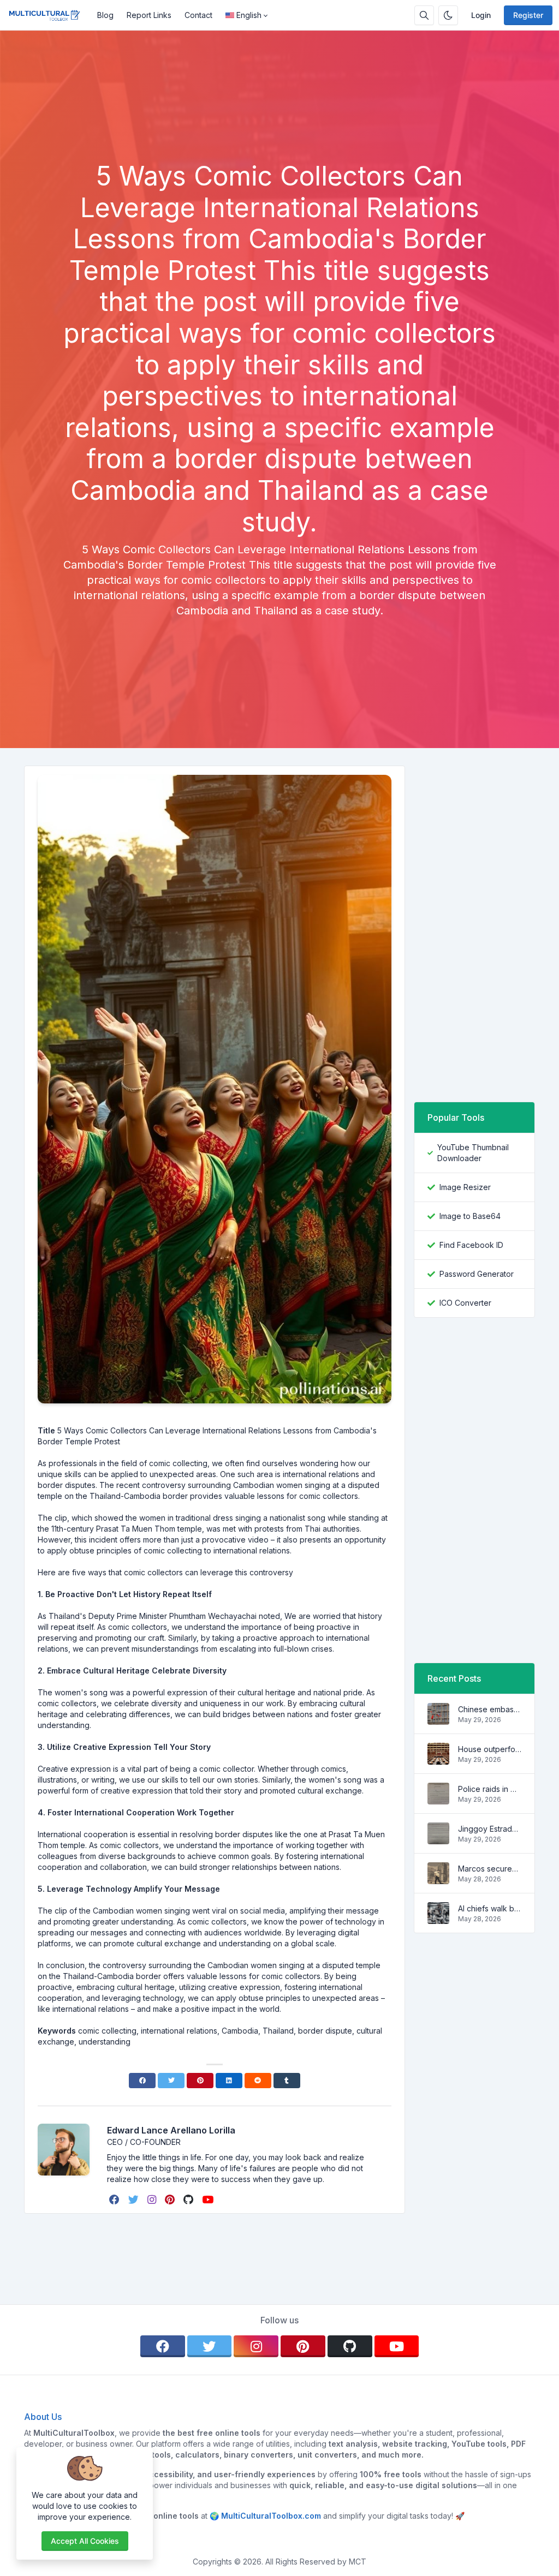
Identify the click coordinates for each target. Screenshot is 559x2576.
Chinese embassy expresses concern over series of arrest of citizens (490, 1709)
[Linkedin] (229, 2081)
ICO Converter (465, 1303)
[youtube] (209, 2200)
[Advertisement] (279, 130)
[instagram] (153, 2200)
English (249, 15)
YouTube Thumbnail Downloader (473, 1153)
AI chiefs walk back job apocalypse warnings (490, 1908)
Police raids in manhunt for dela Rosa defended (490, 1789)
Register (528, 15)
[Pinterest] (200, 2081)
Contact (198, 15)
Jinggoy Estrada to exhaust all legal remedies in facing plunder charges (490, 1829)
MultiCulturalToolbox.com (271, 2516)
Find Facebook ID (471, 1245)
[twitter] (135, 2200)
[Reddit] (258, 2081)
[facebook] (115, 2200)
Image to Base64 (470, 1216)
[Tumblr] (287, 2081)
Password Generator (477, 1274)
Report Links (149, 15)
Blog (105, 15)
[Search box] (424, 15)
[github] (189, 2200)
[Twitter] (171, 2081)
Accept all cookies (85, 2541)
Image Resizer (465, 1187)
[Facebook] (142, 2081)
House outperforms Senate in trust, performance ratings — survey (490, 1749)
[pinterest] (171, 2200)
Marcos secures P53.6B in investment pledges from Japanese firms (490, 1869)
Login (481, 15)
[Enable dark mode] (448, 15)
